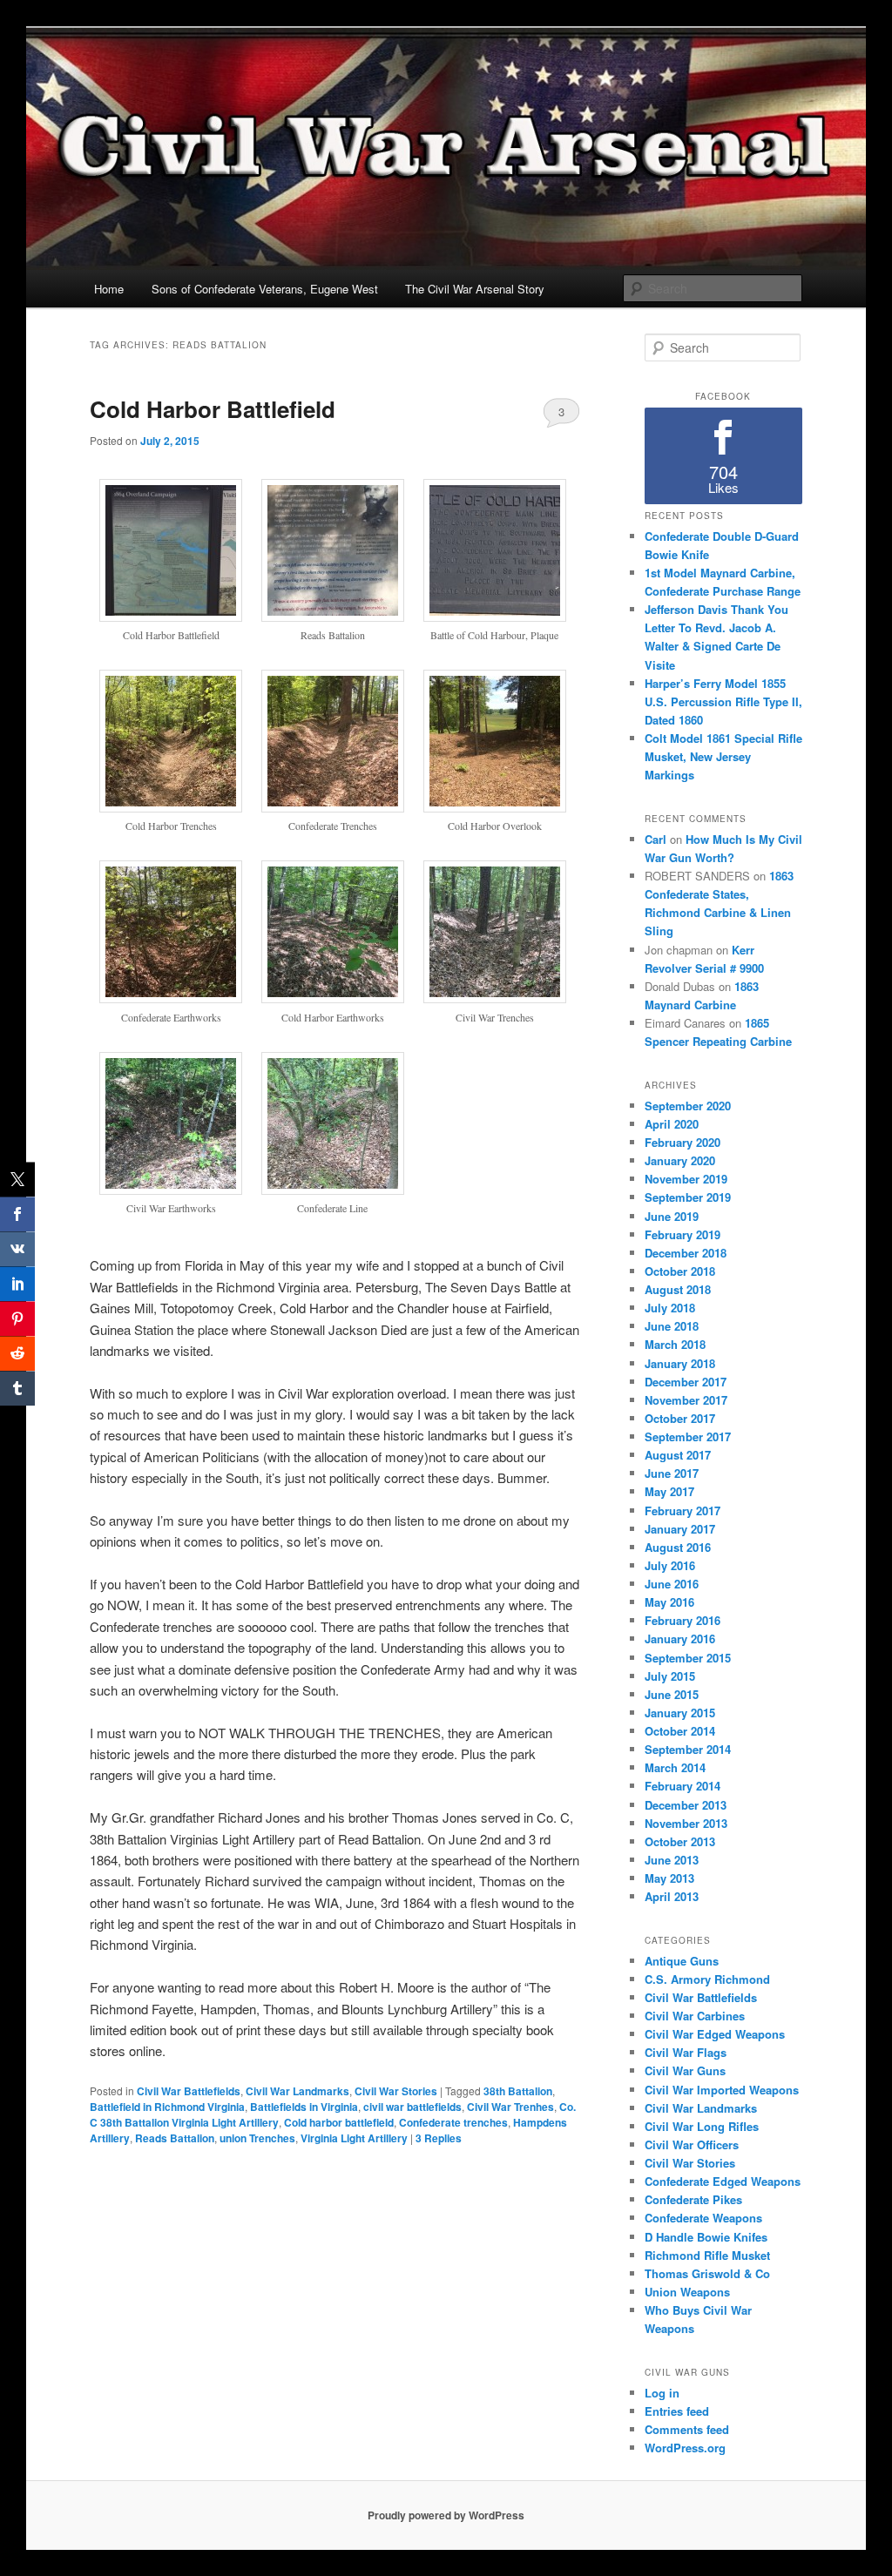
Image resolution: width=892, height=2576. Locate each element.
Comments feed (687, 2429)
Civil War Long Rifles (702, 2126)
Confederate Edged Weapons (723, 2181)
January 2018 (680, 1363)
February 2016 (683, 1620)
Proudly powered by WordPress (446, 2515)
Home (109, 289)
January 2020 (680, 1160)
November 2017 (686, 1400)
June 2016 (672, 1584)
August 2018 (678, 1289)
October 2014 (680, 1731)
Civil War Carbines (695, 2016)
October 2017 (680, 1418)
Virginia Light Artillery (354, 2138)
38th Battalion (518, 2091)
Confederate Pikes (693, 2199)
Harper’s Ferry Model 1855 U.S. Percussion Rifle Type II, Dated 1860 (723, 701)
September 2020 (688, 1106)
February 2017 (683, 1511)
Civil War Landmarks (297, 2091)
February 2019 (683, 1234)
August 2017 (678, 1455)
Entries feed (677, 2411)
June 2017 (672, 1473)
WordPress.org (685, 2448)
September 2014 (688, 1749)
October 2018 (680, 1271)
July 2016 (670, 1565)
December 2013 (686, 1805)
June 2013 (672, 1860)
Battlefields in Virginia (304, 2107)
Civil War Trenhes (510, 2107)
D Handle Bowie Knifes (706, 2237)
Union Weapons (687, 2292)
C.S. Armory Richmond (707, 1979)
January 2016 (680, 1639)
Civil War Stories (396, 2091)
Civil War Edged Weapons (715, 2034)
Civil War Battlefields (189, 2091)
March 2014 (675, 1767)
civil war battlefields (412, 2107)
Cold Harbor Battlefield (213, 409)
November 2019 (686, 1179)
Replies (439, 2138)
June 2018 (672, 1326)
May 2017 (669, 1491)
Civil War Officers (692, 2144)
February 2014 (683, 1786)
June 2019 (672, 1216)
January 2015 (680, 1713)
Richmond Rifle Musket (707, 2255)
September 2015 (688, 1658)
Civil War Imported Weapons (722, 2090)
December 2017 (686, 1382)
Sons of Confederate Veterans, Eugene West (265, 289)
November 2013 (686, 1823)
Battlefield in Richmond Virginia (167, 2107)
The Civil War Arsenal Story (475, 289)
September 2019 (688, 1197)
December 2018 (686, 1253)
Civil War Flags (686, 2052)
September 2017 (688, 1436)
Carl (655, 839)
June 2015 (672, 1694)
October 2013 (680, 1841)
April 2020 (672, 1124)
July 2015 (670, 1676)
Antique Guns (682, 1961)
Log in (662, 2393)
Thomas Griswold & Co (707, 2273)
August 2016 (678, 1547)
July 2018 (670, 1308)
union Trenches (257, 2138)
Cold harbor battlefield (339, 2122)
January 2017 (680, 1529)
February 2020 (683, 1142)
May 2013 (669, 1878)
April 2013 (672, 1896)
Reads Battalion (175, 2138)
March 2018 (675, 1344)
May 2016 (669, 1602)
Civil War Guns (685, 2070)
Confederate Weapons (703, 2218)
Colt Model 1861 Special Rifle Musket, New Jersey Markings (723, 756)
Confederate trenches (453, 2122)
